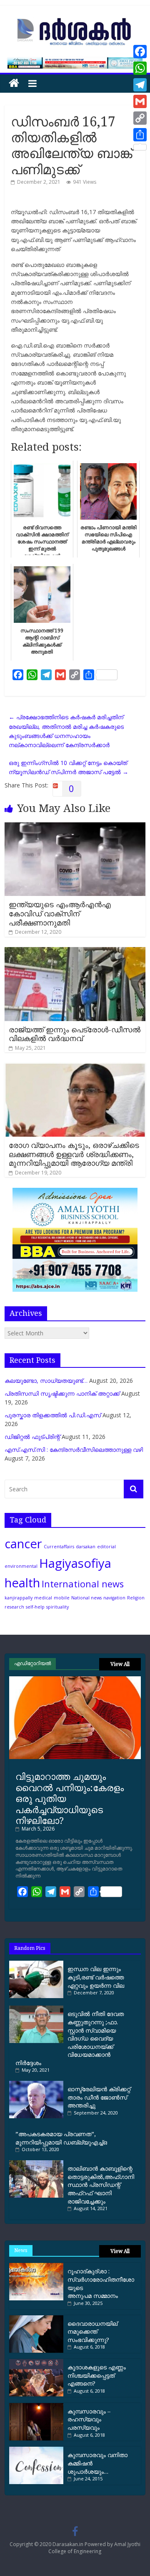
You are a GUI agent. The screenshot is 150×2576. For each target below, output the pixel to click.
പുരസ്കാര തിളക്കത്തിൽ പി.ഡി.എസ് (53, 1415)
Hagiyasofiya (75, 1563)
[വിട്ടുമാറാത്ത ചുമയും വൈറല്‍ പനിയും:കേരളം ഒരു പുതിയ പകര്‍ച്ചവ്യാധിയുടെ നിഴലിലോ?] (75, 1679)
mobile (62, 1598)
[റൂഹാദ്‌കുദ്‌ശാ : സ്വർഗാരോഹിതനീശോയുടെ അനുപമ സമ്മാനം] (36, 2266)
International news (83, 1584)
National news (86, 1598)
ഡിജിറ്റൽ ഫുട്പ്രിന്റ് (32, 1437)
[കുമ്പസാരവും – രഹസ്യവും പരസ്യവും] (36, 2406)
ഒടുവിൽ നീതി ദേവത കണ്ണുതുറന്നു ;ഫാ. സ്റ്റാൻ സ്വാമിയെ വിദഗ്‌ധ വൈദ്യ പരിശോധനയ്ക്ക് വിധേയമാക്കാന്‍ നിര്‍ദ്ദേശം (70, 2038)
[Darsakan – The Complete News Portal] (14, 83)
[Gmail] (140, 101)
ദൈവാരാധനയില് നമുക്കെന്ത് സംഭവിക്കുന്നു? (92, 2332)
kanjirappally (19, 1598)
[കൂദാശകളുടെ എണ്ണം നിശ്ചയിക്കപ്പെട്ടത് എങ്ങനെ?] (36, 2362)
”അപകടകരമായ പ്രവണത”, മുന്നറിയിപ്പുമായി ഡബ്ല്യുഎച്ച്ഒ (61, 2138)
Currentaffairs (59, 1547)
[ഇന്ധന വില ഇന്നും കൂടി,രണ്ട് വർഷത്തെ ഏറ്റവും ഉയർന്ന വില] (38, 1964)
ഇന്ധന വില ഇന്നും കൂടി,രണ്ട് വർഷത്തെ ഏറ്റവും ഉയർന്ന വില (96, 1977)
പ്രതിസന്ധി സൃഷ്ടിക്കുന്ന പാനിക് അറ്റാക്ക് (62, 1393)
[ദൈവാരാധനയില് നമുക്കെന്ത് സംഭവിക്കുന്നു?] (36, 2318)
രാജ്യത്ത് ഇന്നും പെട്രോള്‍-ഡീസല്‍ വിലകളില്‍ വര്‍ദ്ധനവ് (75, 1034)
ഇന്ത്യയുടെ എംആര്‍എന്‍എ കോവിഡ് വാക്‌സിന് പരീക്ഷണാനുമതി (60, 913)
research (14, 1607)
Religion (136, 1598)
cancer (23, 1544)
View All (120, 1664)
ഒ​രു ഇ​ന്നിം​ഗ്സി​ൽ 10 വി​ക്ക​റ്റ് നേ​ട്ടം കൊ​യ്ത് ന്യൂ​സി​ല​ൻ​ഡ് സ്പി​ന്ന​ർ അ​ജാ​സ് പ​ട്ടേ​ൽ (69, 767)
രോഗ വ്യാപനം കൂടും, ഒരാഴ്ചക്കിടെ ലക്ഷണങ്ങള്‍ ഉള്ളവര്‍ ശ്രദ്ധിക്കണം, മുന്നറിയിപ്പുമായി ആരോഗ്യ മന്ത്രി (74, 1154)
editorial (106, 1547)
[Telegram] (140, 85)
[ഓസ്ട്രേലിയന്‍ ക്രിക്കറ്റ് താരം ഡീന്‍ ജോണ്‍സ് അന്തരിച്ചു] (38, 2084)
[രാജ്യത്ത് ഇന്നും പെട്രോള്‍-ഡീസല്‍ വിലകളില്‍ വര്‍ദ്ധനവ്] (75, 951)
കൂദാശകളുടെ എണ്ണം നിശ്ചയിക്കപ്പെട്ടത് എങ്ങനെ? (97, 2375)
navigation (114, 1598)
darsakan (86, 1547)
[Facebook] (140, 52)
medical (43, 1598)
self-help (35, 1607)
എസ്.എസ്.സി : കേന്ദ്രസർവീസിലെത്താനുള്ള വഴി (74, 1450)
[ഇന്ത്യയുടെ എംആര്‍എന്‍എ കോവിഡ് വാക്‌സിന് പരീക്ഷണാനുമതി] (75, 827)
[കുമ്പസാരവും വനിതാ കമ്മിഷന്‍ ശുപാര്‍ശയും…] (36, 2450)
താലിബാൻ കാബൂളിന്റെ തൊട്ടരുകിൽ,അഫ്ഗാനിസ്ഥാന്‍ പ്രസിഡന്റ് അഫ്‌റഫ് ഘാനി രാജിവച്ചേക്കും (101, 2185)
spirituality (57, 1607)
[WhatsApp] (140, 68)
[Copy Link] (140, 118)
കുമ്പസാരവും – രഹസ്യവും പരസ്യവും (89, 2419)
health (22, 1583)
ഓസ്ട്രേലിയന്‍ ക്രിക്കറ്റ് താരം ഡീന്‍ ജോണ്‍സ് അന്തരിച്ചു (99, 2097)
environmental (21, 1566)
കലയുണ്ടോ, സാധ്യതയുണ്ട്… (46, 1381)
